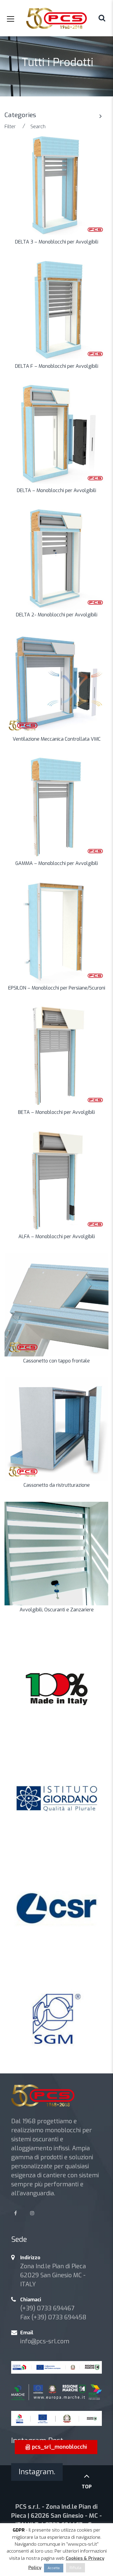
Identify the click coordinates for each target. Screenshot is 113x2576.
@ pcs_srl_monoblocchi (56, 2447)
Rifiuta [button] (75, 2568)
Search (38, 127)
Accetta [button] (54, 2568)
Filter (10, 127)
